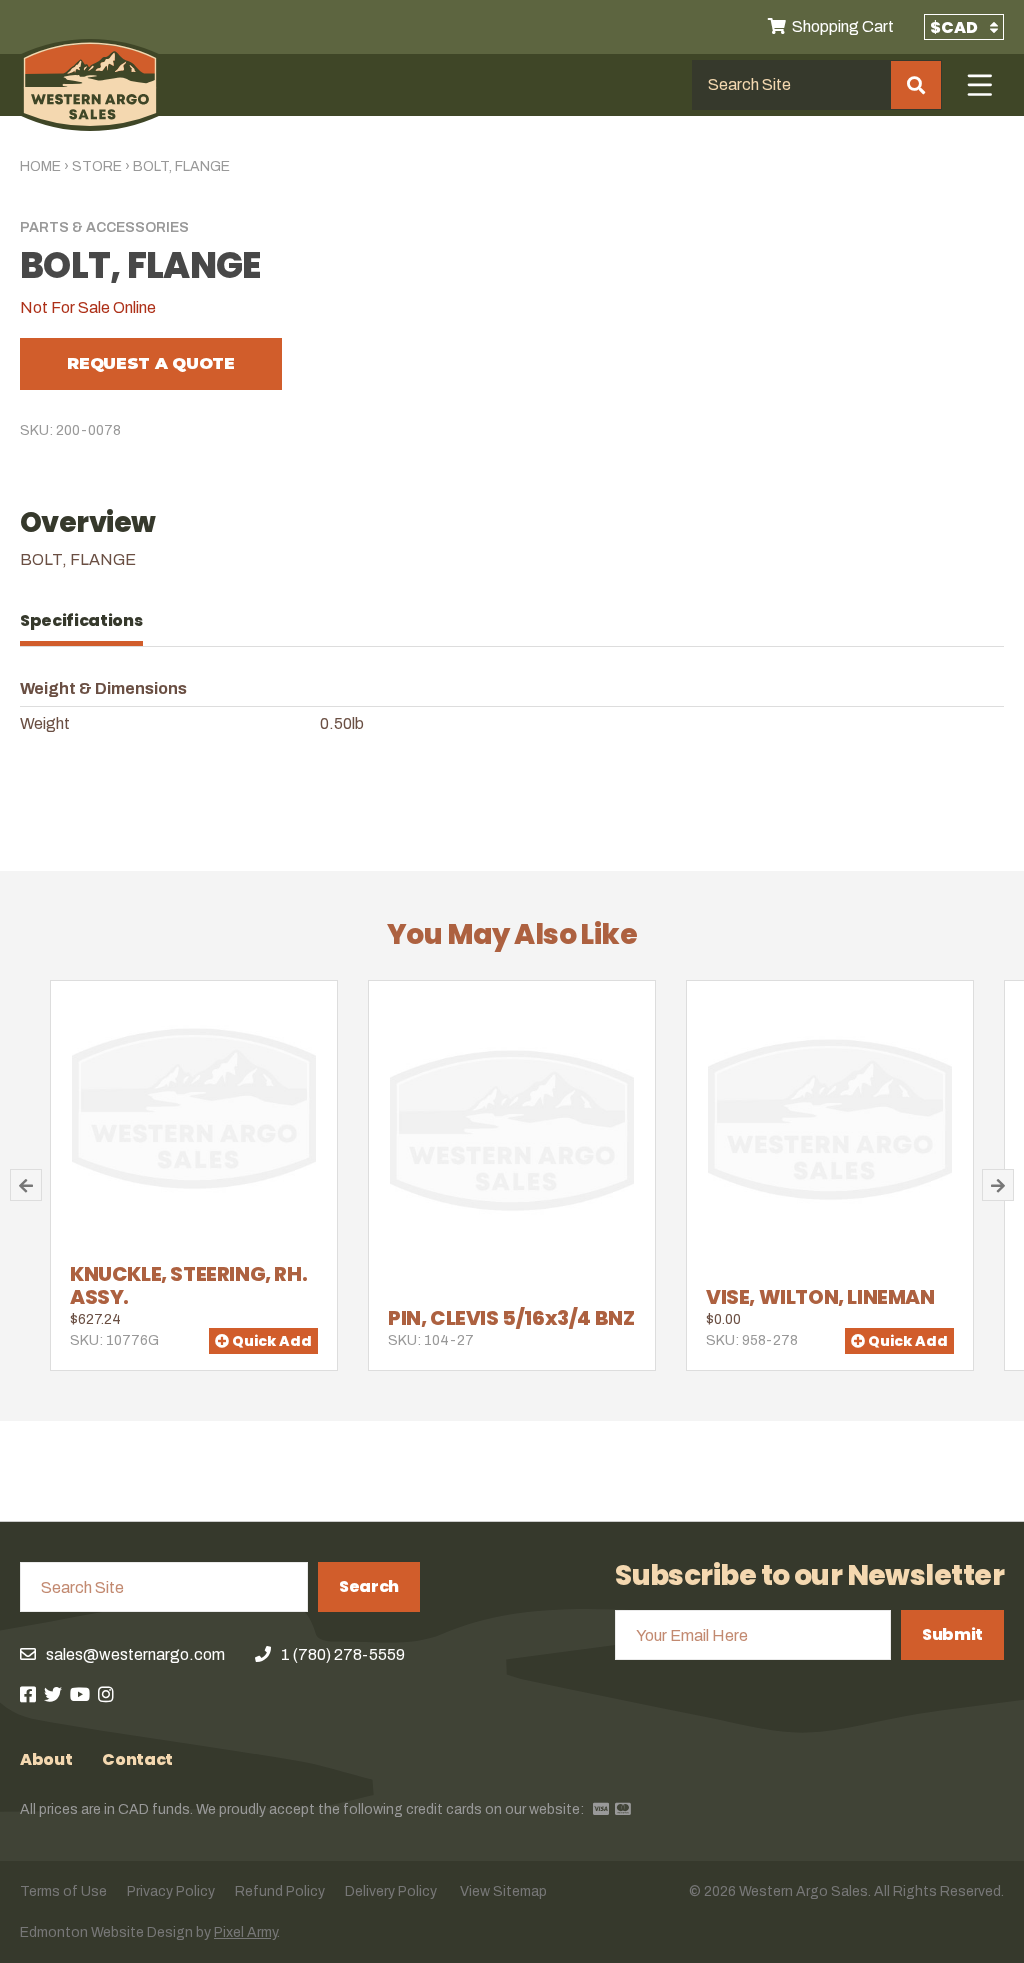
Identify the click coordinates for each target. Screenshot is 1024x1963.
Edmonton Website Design (106, 1932)
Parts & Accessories (104, 227)
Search (369, 1586)
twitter (53, 1694)
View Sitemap (503, 1891)
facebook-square (28, 1694)
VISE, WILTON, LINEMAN (820, 1297)
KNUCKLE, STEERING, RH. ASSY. (188, 1285)
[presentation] (91, 621)
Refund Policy (280, 1891)
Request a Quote (150, 363)
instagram (106, 1694)
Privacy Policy (171, 1891)
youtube (80, 1694)
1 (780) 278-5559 (343, 1654)
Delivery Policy (391, 1891)
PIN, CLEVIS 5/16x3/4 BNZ (511, 1318)
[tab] (91, 621)
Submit (952, 1634)
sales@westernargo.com (135, 1654)
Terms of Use (63, 1891)
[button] (26, 1185)
